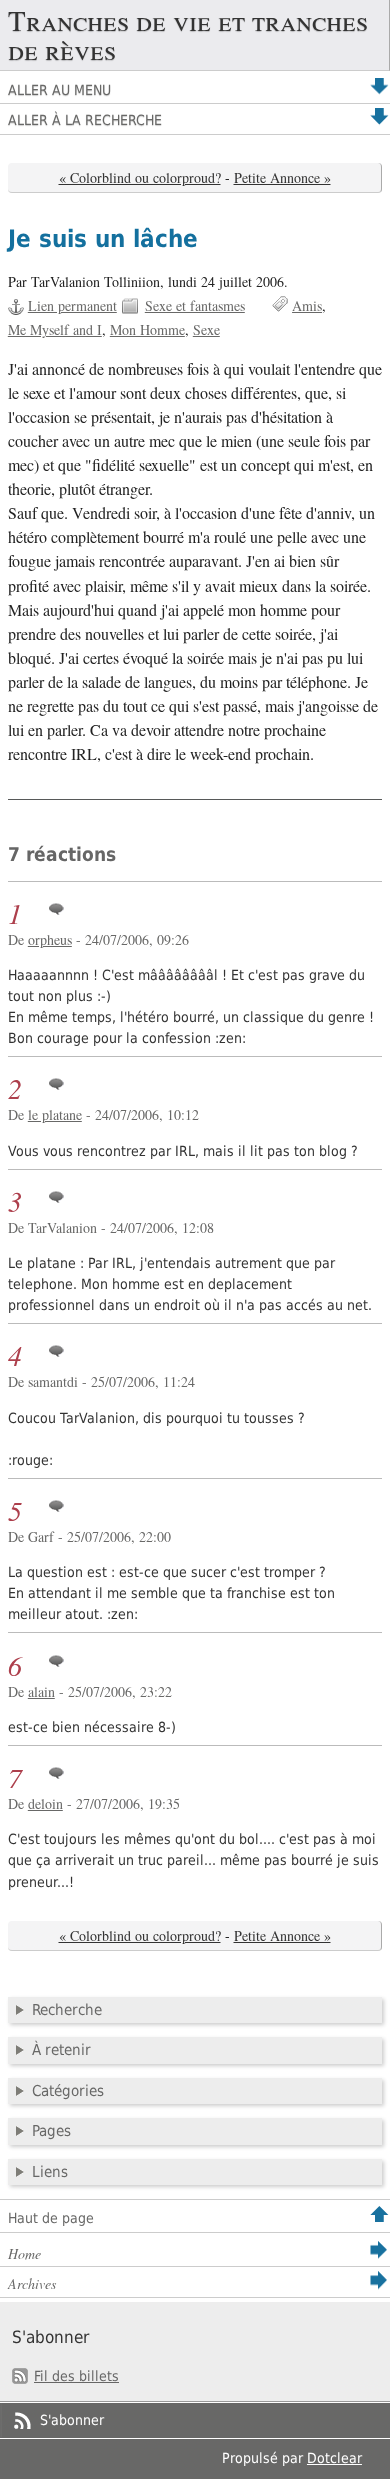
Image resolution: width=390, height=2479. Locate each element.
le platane (55, 1114)
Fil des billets (76, 2376)
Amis (307, 305)
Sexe (206, 329)
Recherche (67, 2010)
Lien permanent (72, 305)
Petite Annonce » (282, 177)
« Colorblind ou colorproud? (140, 177)
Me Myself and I (55, 329)
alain (41, 1691)
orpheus (50, 939)
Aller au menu (59, 90)
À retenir (61, 2050)
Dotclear (334, 2458)
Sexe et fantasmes (195, 305)
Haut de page (51, 2218)
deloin (45, 1803)
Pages (51, 2131)
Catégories (68, 2091)
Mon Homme (147, 329)
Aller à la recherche (85, 120)
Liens (50, 2172)
